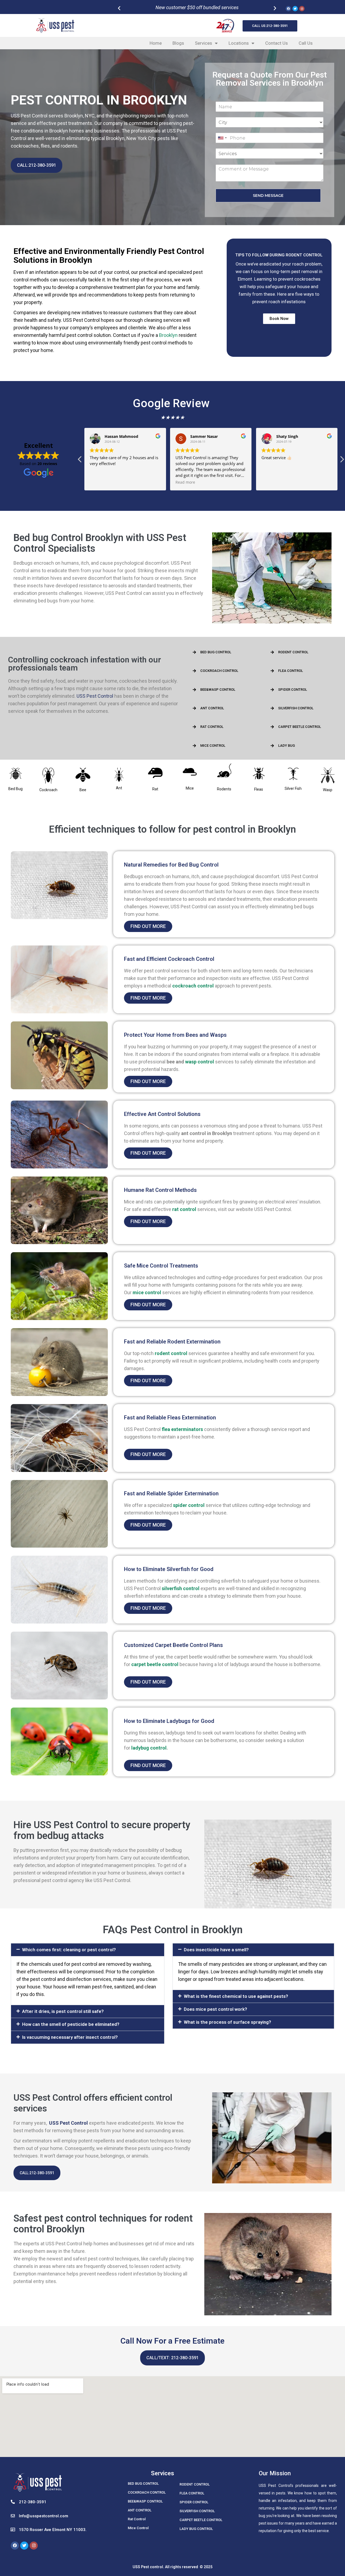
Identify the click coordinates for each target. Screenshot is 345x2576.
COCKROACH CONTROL (219, 671)
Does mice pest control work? (215, 2009)
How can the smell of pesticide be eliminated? (71, 2024)
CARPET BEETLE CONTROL (300, 727)
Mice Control (138, 2528)
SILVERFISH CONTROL (296, 708)
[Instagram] (302, 9)
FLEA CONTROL (291, 671)
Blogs (178, 43)
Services (203, 43)
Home (156, 43)
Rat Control (137, 2519)
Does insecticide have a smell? (216, 1950)
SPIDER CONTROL (293, 690)
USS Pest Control (95, 696)
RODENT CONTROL (293, 652)
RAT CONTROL (212, 727)
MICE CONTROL (213, 746)
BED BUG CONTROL (216, 652)
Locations (239, 43)
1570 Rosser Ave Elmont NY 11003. (53, 2530)
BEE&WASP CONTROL (218, 690)
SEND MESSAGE (268, 196)
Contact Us (277, 43)
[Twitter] (295, 9)
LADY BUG (287, 746)
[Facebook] (288, 9)
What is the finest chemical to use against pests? (236, 1996)
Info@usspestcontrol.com (44, 2516)
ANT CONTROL (212, 708)
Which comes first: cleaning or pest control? (69, 1950)
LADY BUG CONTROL (196, 2529)
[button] (195, 34)
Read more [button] (100, 482)
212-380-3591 (33, 2502)
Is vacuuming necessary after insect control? (70, 2037)
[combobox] (222, 138)
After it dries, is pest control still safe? (63, 2011)
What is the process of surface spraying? (227, 2022)
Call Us (306, 43)
